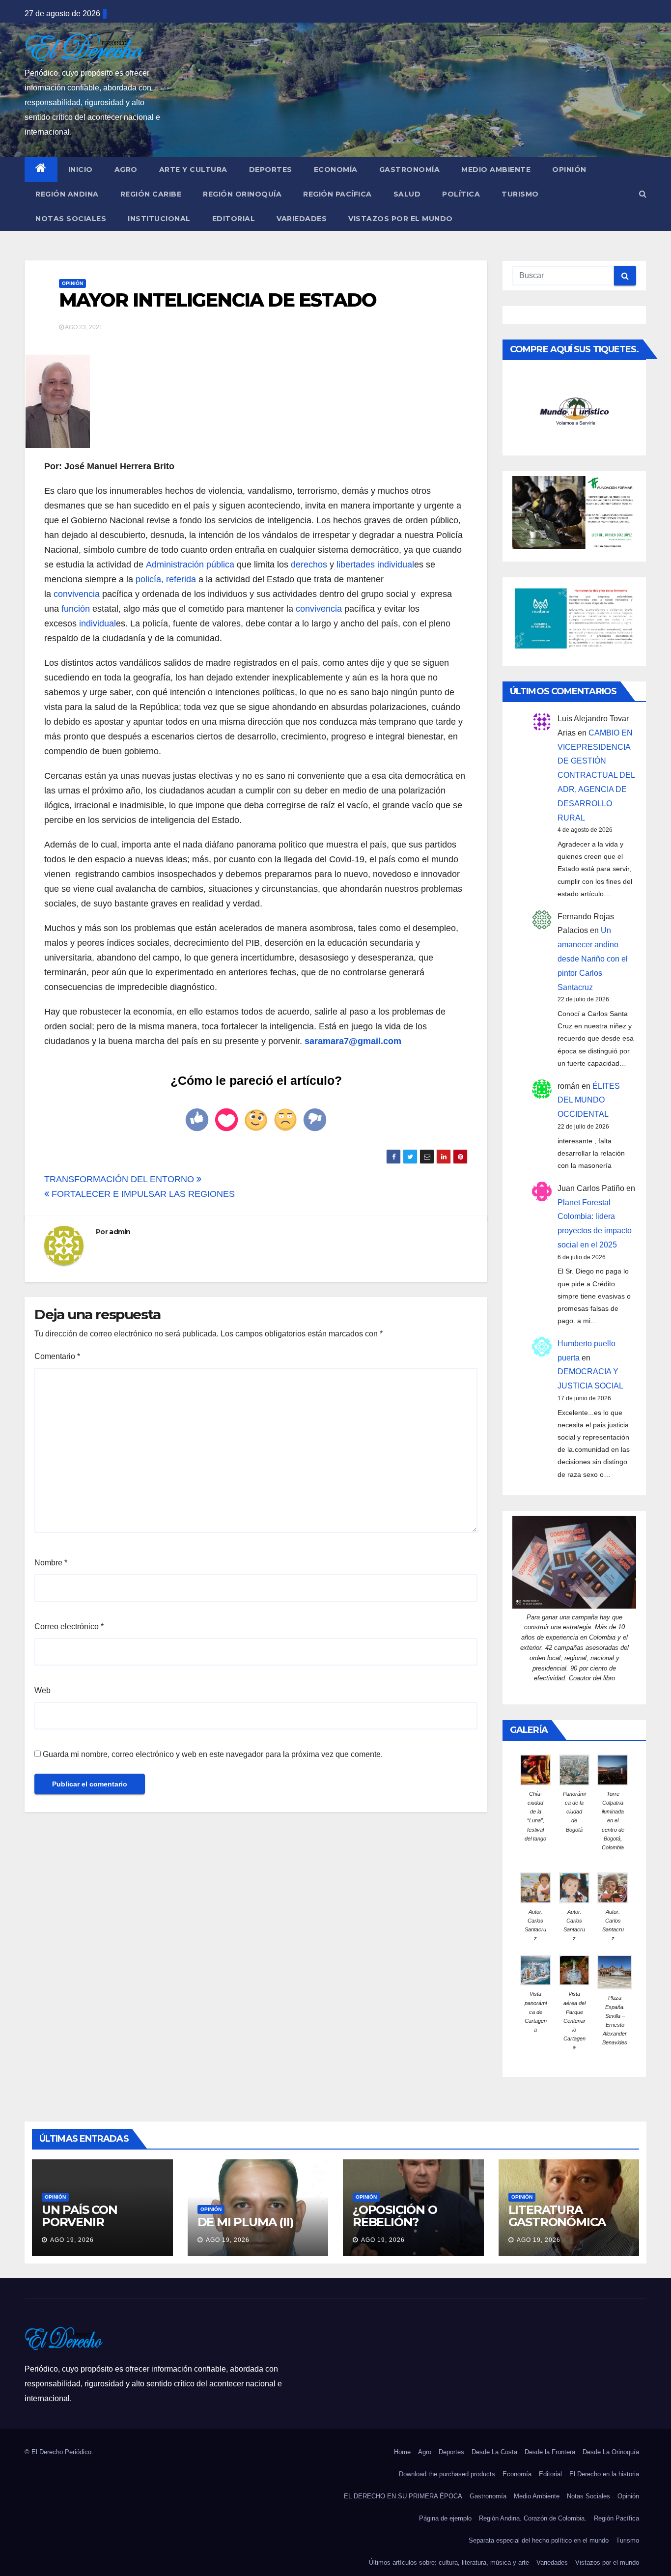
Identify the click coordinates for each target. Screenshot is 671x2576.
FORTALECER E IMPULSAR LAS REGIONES (142, 1194)
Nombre (51, 1563)
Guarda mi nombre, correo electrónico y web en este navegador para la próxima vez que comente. (213, 1754)
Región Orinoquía (242, 194)
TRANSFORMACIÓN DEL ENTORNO (120, 1179)
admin (120, 1232)
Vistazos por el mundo (401, 219)
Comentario (57, 1356)
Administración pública (190, 565)
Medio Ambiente (496, 170)
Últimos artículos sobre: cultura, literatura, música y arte (449, 2562)
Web (42, 1690)
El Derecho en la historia (604, 2474)
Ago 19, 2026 (72, 2240)
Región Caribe (151, 194)
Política (461, 194)
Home (402, 2452)
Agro (126, 170)
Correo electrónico (69, 1627)
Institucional (159, 219)
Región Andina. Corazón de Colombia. (533, 2518)
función (76, 609)
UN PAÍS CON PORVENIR (80, 2216)
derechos (309, 565)
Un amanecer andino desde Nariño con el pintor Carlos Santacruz (593, 959)
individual (396, 565)
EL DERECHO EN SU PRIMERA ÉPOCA (403, 2496)
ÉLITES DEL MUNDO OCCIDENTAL (589, 1100)
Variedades (302, 219)
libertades (356, 565)
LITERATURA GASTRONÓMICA (557, 2216)
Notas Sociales (71, 219)
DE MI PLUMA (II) (246, 2222)
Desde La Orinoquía (611, 2452)
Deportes (271, 170)
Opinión (569, 170)
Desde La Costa (494, 2452)
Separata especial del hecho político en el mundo (539, 2540)
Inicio (81, 170)
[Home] (41, 170)
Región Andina (67, 194)
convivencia (77, 594)
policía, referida (167, 579)
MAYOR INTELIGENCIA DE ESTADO (218, 300)
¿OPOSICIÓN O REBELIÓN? (395, 2216)
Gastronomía (410, 170)
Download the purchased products (447, 2474)
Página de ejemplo (445, 2518)
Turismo (520, 194)
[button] (643, 194)
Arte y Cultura (193, 170)
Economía (336, 170)
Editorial (234, 219)
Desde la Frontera (550, 2452)
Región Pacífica (337, 194)
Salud (407, 194)
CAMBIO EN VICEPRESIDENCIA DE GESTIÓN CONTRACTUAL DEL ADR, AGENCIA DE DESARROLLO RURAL (596, 775)
